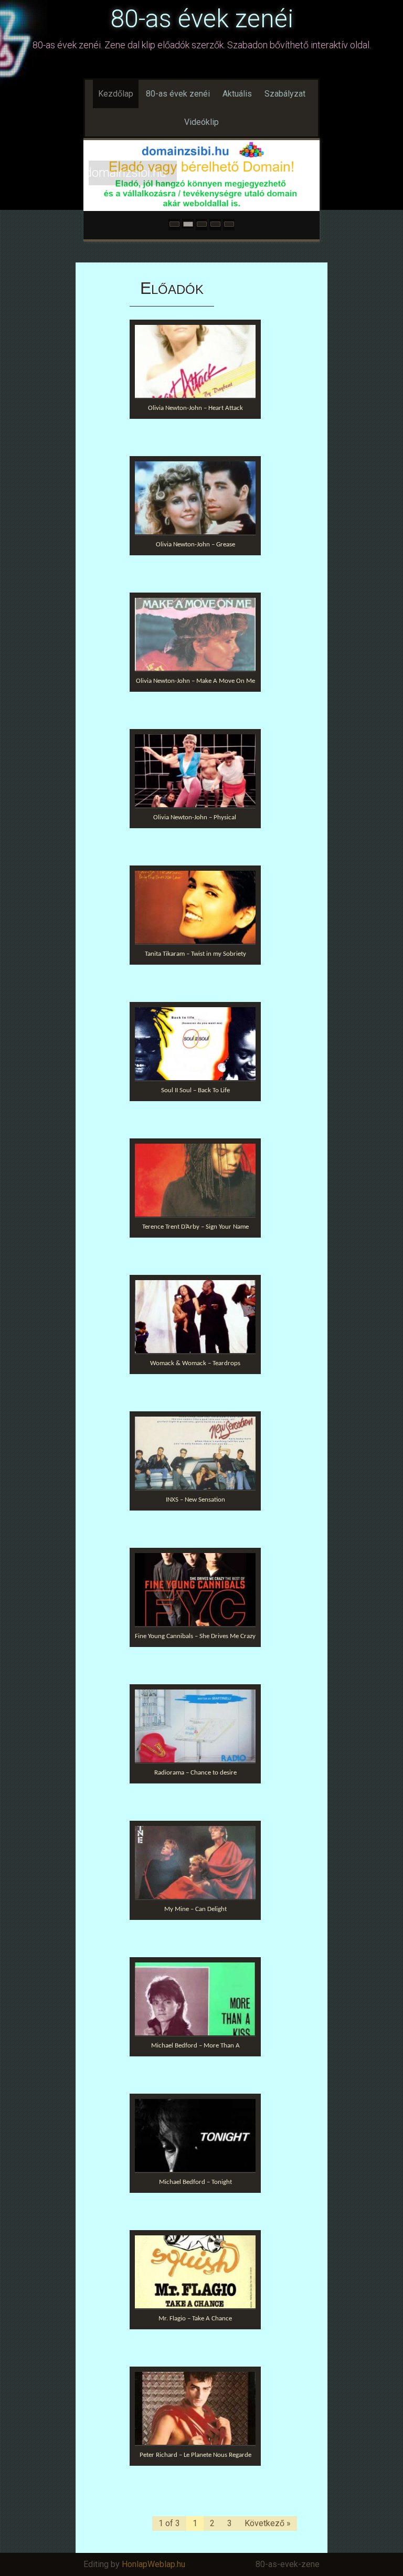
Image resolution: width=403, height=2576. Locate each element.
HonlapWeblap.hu (153, 2564)
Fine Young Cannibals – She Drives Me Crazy (195, 1636)
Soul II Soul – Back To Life (195, 1090)
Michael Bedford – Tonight (195, 2182)
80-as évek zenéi (202, 19)
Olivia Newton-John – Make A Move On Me (195, 681)
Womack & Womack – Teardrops (195, 1363)
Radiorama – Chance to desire (195, 1773)
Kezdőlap (116, 94)
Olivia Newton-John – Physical (195, 817)
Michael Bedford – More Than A (195, 2046)
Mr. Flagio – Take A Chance (195, 2319)
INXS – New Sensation (195, 1500)
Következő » (268, 2523)
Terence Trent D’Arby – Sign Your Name (195, 1227)
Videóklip (201, 122)
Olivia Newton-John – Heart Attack (195, 408)
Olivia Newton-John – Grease (195, 545)
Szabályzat (285, 94)
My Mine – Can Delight (195, 1909)
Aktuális (237, 94)
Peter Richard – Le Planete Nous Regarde (195, 2455)
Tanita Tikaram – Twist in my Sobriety (195, 954)
